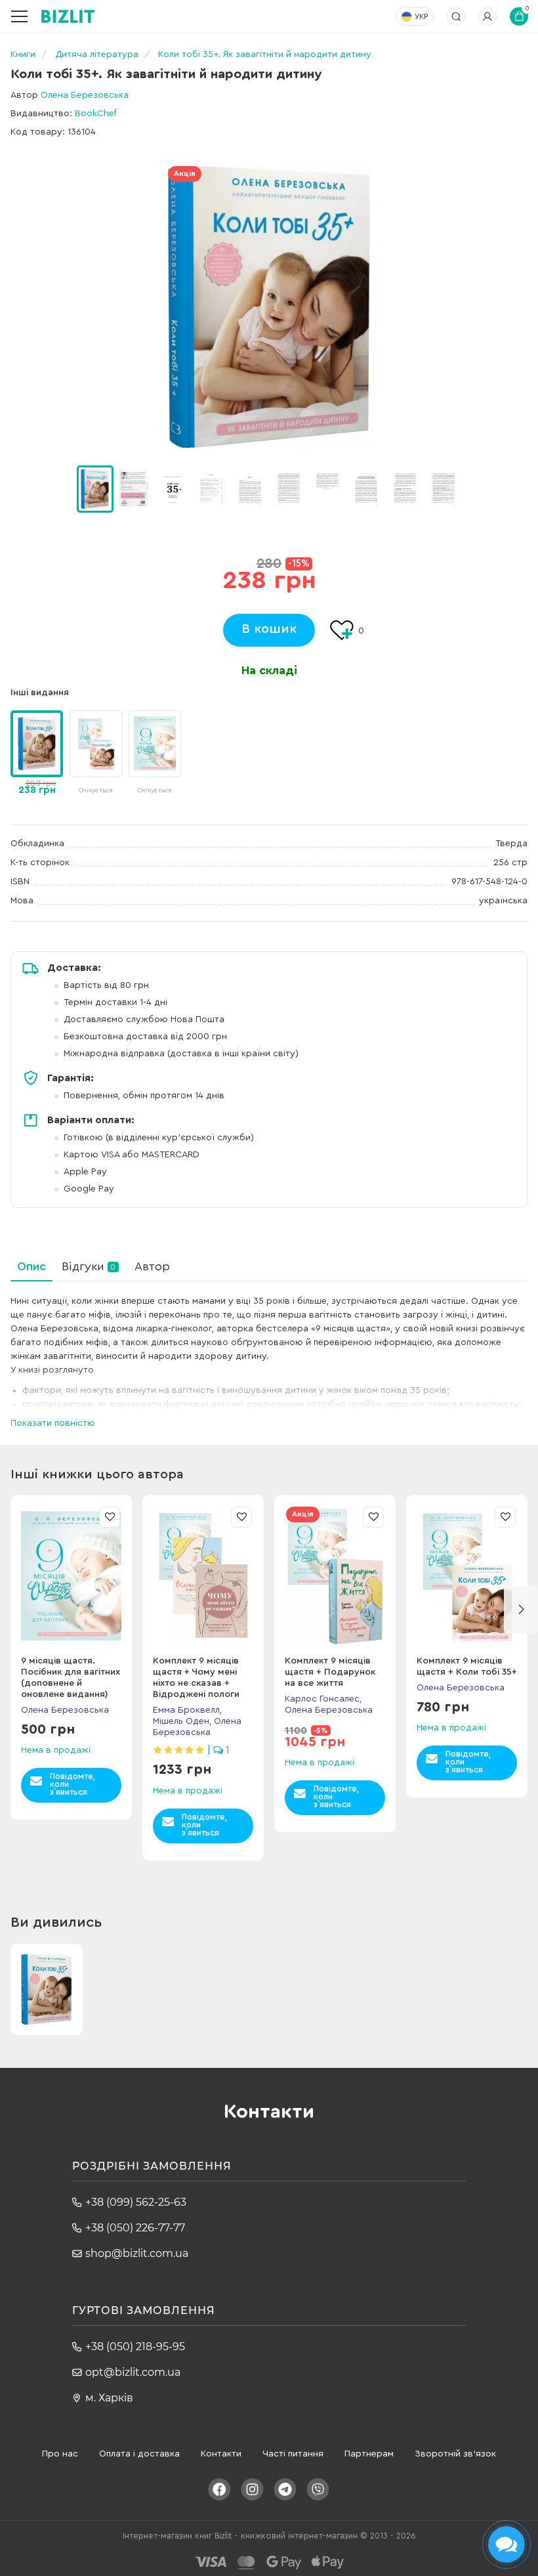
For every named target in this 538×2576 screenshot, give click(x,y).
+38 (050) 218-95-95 (135, 2347)
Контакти (221, 2454)
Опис (31, 1266)
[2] (173, 488)
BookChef (96, 114)
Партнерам (369, 2454)
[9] (444, 488)
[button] (478, 489)
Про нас (60, 2454)
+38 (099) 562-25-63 (136, 2202)
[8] (405, 488)
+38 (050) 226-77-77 (135, 2228)
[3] (211, 488)
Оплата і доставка (139, 2454)
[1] (134, 488)
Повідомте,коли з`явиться (72, 1784)
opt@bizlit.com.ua (133, 2372)
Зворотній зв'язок (455, 2454)
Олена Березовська (85, 95)
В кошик (269, 629)
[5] (289, 488)
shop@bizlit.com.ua (137, 2253)
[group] (96, 754)
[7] (366, 488)
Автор (152, 1266)
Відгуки (89, 1266)
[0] (95, 489)
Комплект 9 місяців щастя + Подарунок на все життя (330, 1672)
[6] (327, 488)
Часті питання (293, 2454)
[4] (250, 488)
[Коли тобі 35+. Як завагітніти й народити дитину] (269, 307)
